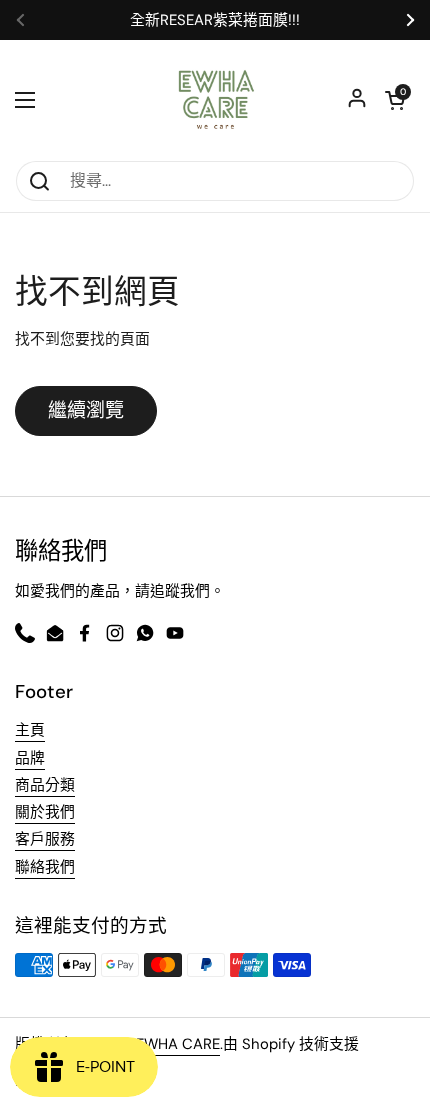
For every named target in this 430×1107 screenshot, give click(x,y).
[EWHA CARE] (215, 100)
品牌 (30, 758)
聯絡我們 (45, 867)
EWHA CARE (178, 1044)
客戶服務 (45, 839)
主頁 (30, 730)
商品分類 (45, 785)
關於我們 (45, 812)
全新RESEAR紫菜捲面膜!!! (215, 20)
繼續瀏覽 (86, 410)
